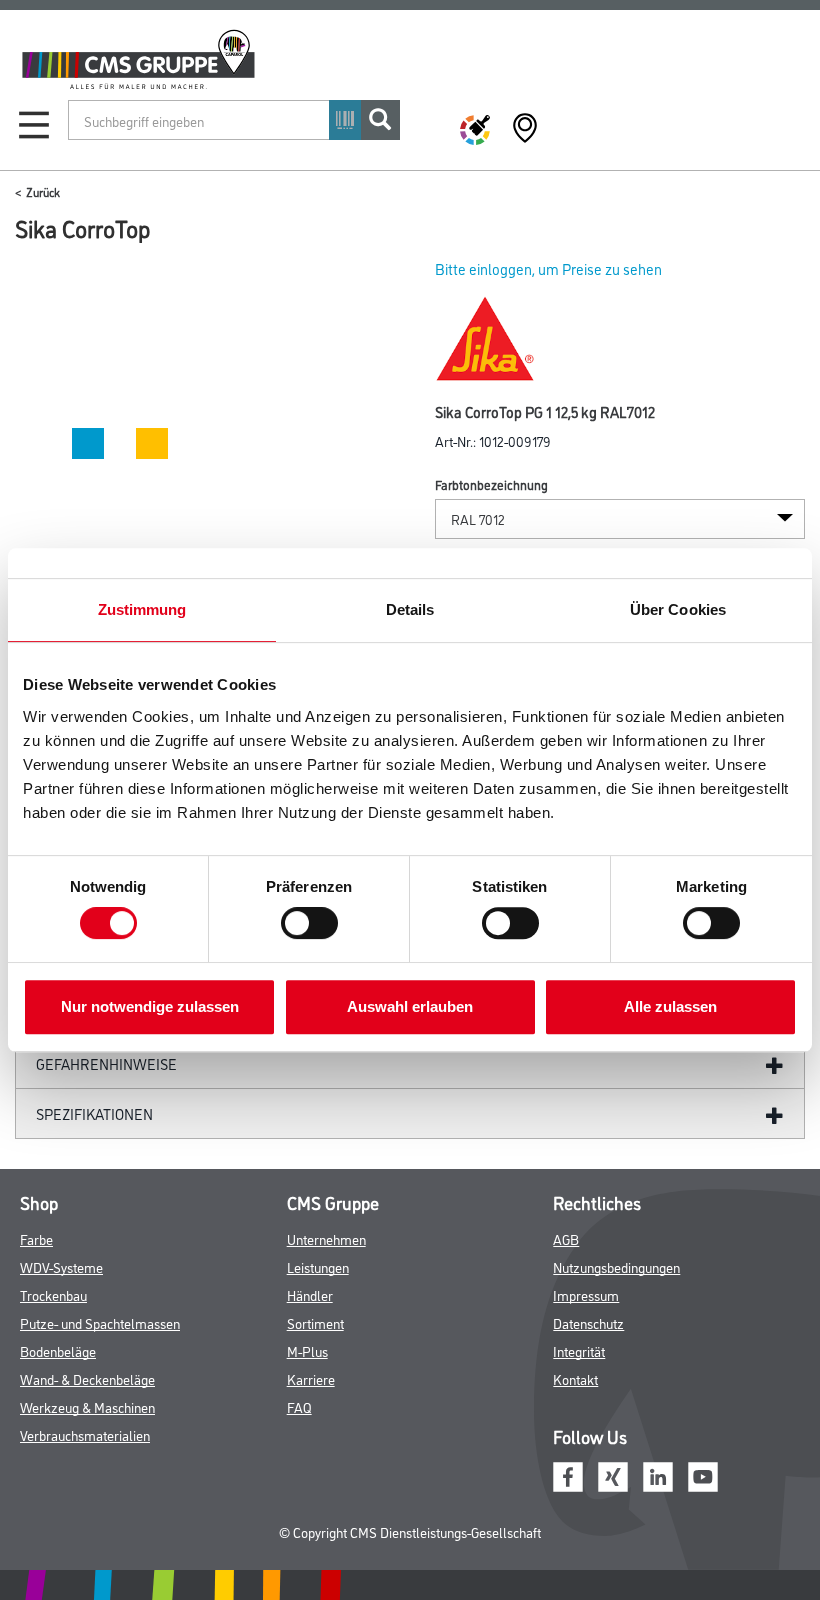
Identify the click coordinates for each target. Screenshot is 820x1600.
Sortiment (315, 1322)
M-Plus (307, 1350)
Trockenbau (53, 1294)
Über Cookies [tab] (678, 609)
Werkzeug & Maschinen (87, 1406)
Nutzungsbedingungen (616, 1266)
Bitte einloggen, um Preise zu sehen (548, 268)
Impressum (586, 1294)
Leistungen (318, 1266)
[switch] (314, 923)
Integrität (579, 1350)
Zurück (43, 191)
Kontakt (575, 1378)
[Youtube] (703, 1474)
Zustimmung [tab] (142, 609)
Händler (310, 1294)
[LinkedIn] (658, 1474)
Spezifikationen (94, 1113)
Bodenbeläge (58, 1350)
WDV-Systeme (61, 1266)
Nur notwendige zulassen (150, 1006)
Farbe (36, 1238)
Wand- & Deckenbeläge (87, 1378)
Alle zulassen (670, 1006)
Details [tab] (410, 609)
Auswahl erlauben (410, 1006)
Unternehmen (326, 1238)
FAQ (299, 1406)
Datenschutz (588, 1322)
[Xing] (613, 1474)
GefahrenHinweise (106, 1063)
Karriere (311, 1378)
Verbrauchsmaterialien (85, 1434)
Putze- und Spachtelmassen (100, 1322)
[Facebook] (568, 1474)
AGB (566, 1238)
